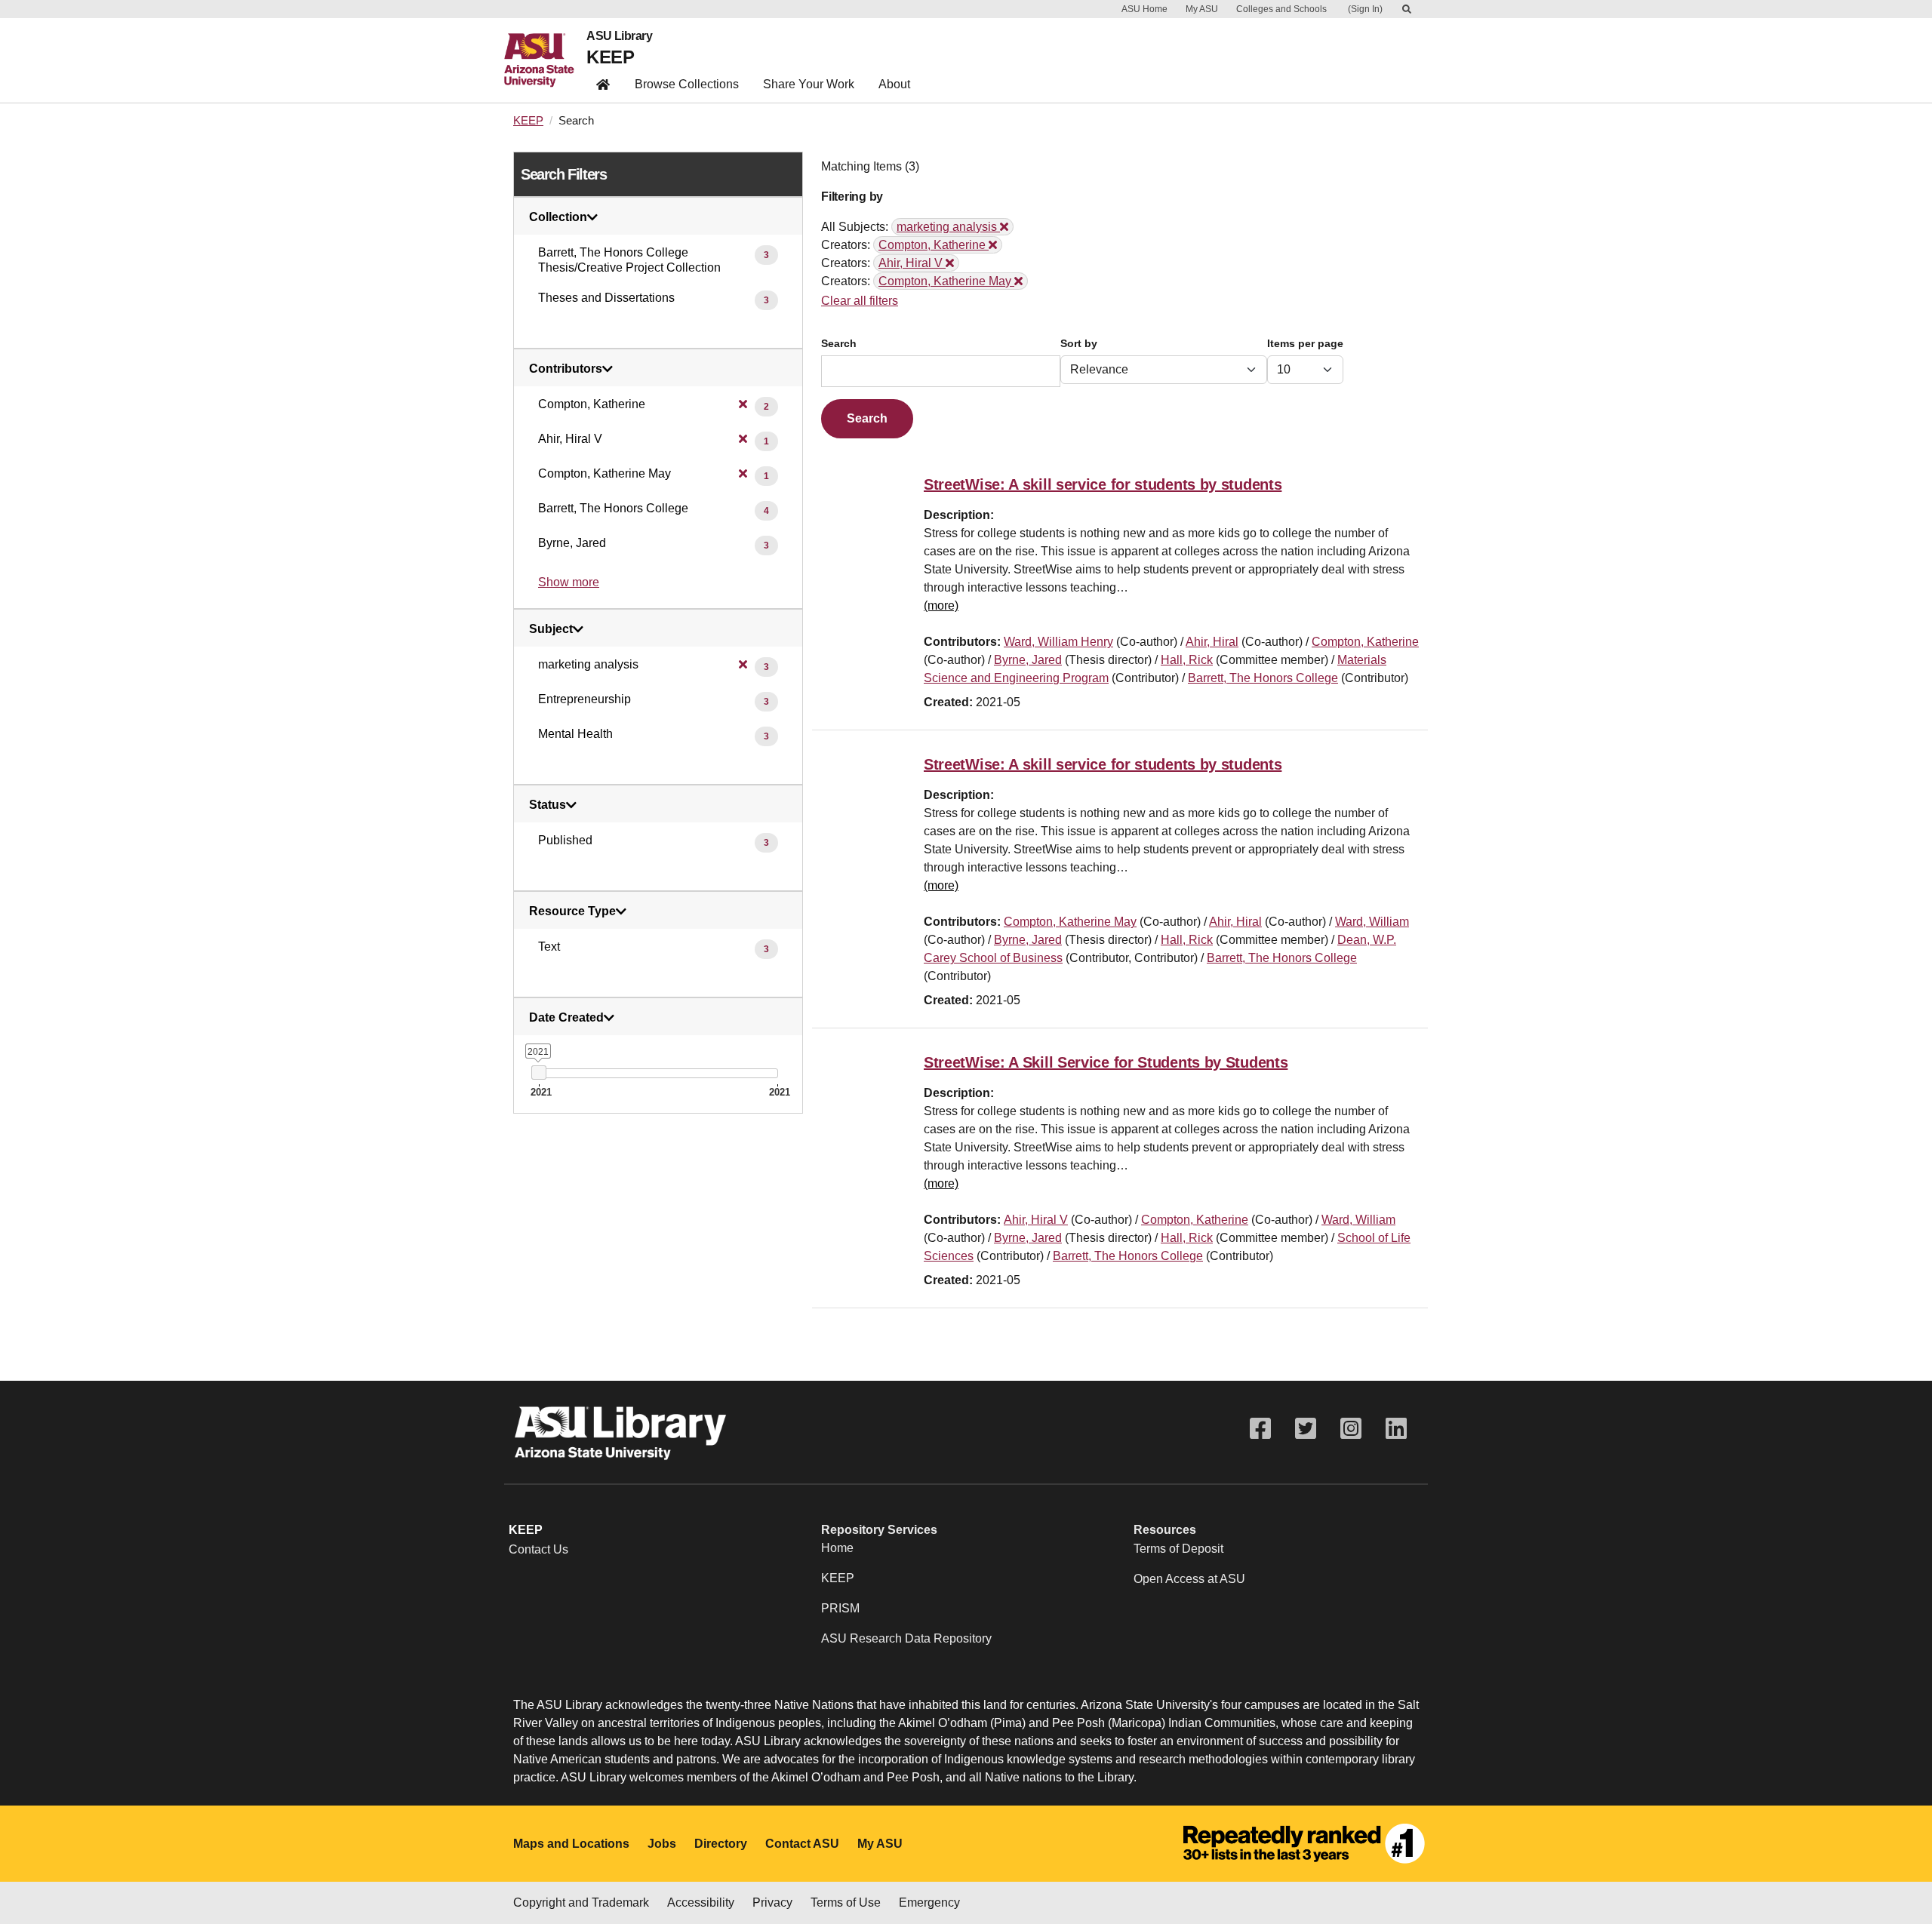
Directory (721, 1844)
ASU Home (1144, 9)
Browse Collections (687, 84)
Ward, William (1372, 922)
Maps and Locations (571, 1844)
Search (839, 344)
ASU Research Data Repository (906, 1638)
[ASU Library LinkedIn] (1396, 1429)
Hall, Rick (1187, 660)
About (894, 84)
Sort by (1079, 344)
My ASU (1202, 9)
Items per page (1305, 344)
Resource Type (572, 911)
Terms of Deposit (1178, 1549)
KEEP (610, 57)
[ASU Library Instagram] (1351, 1429)
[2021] (538, 1073)
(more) (941, 605)
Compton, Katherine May (1070, 922)
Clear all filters (860, 301)
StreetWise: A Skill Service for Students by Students (1106, 1062)
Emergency (929, 1902)
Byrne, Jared (1028, 660)
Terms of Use (846, 1902)
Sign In (1365, 9)
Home (837, 1548)
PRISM (840, 1608)
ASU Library (619, 36)
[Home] (545, 60)
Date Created (566, 1018)
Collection (558, 217)
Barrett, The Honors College (1263, 678)
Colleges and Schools (1281, 9)
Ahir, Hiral (1212, 642)
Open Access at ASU (1189, 1579)
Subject (551, 629)
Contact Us (538, 1549)
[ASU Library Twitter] (1306, 1429)
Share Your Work (809, 84)
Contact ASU (802, 1844)
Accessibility (701, 1902)
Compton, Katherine (1365, 642)
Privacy (772, 1902)
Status (548, 805)
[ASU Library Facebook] (1260, 1429)
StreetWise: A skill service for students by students (1103, 484)
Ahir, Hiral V (1036, 1220)
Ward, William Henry (1058, 642)
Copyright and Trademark (581, 1902)
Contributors (566, 369)
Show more (569, 582)
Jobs (662, 1844)
